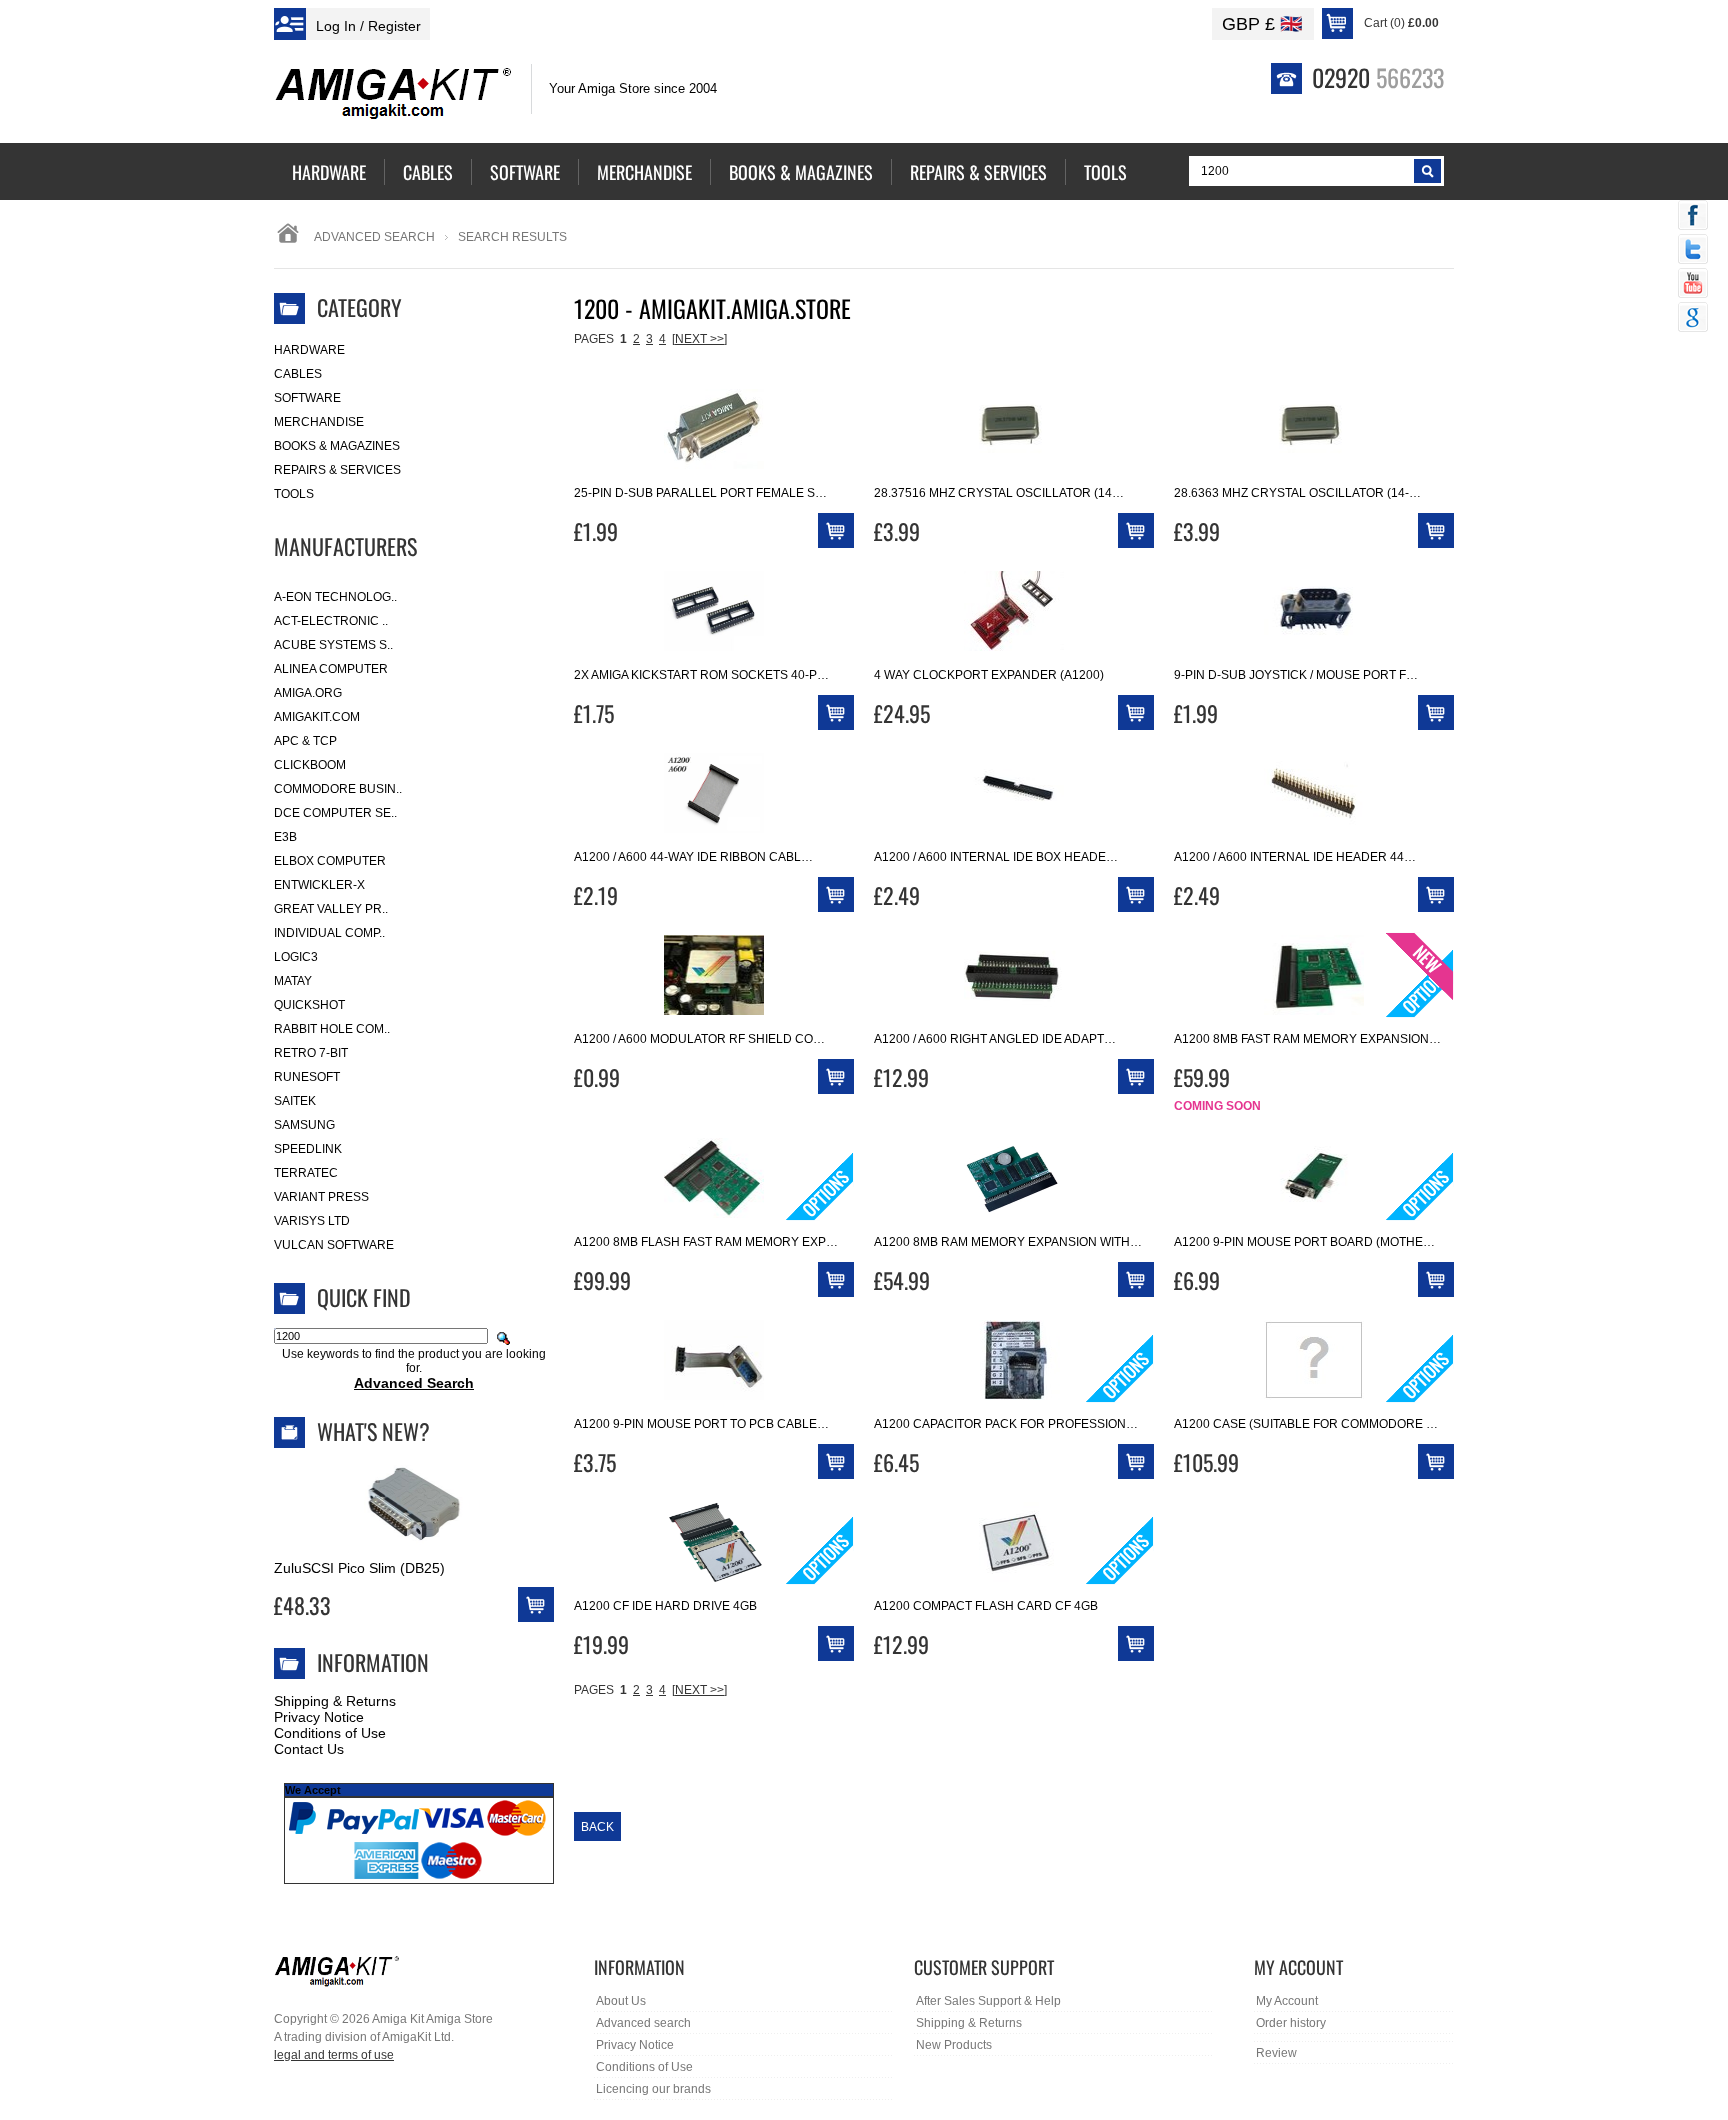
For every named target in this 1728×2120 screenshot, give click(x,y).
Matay (293, 981)
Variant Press (321, 1197)
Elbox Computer (330, 861)
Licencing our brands (653, 2089)
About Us (621, 2001)
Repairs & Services (337, 470)
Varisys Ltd (312, 1221)
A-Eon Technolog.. (335, 597)
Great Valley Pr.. (331, 909)
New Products (954, 2045)
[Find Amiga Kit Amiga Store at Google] (1693, 319)
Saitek (295, 1101)
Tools (294, 494)
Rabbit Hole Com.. (332, 1029)
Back (597, 1827)
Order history (1291, 2023)
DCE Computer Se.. (335, 813)
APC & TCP (305, 741)
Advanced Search (374, 237)
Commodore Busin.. (338, 789)
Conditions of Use (330, 1733)
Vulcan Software (334, 1245)
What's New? (373, 1431)
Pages (594, 339)
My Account (1287, 2001)
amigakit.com (317, 717)
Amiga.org (308, 693)
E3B (285, 837)
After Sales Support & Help (988, 2001)
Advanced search (643, 2023)
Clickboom (310, 765)
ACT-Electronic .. (331, 621)
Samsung (304, 1125)
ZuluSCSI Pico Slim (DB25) (359, 1568)
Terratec (306, 1173)
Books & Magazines (337, 446)
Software (307, 398)
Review (1276, 2053)
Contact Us (309, 1749)
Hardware (309, 350)
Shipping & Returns (335, 1701)
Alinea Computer (331, 669)
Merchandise (319, 422)
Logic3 (296, 957)
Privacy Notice (319, 1717)
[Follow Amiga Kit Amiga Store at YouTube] (1693, 285)
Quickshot (309, 1005)
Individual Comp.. (329, 933)
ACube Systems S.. (333, 645)
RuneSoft (307, 1077)
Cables (298, 374)
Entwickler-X (319, 885)
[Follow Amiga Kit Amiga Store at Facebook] (1693, 217)
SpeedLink (308, 1149)
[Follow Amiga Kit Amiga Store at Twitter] (1693, 251)
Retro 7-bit (311, 1053)
